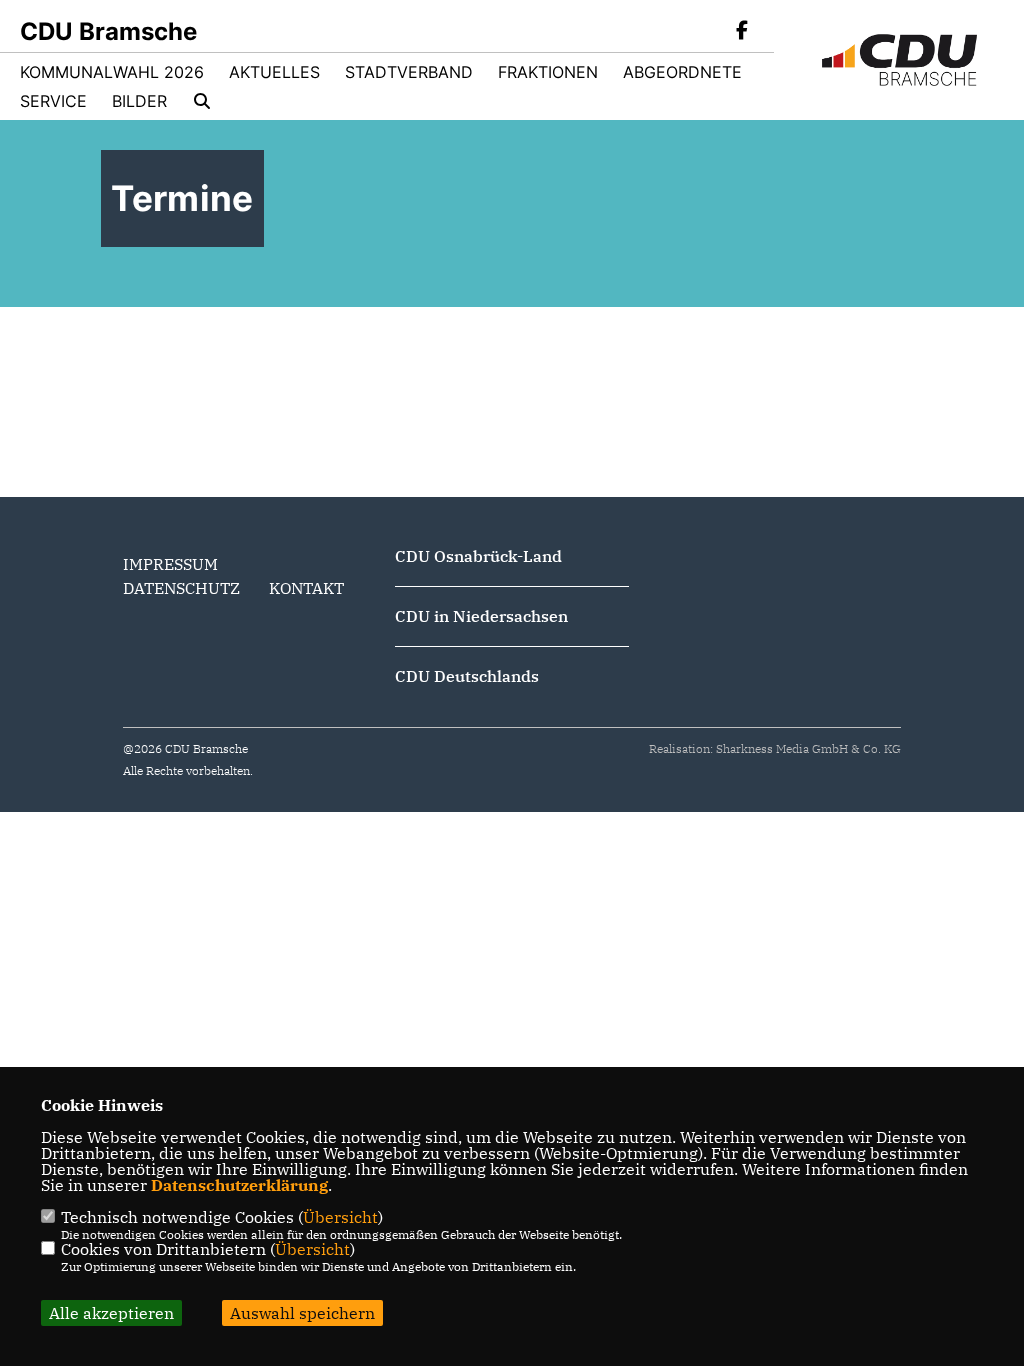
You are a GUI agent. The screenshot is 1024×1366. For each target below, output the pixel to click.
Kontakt (306, 588)
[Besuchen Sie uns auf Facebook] (742, 32)
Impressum (170, 564)
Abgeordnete (682, 72)
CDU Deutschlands (467, 676)
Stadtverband (409, 72)
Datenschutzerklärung (239, 1185)
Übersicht (340, 1217)
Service (53, 101)
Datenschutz (181, 588)
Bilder (139, 101)
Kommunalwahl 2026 (112, 72)
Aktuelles (274, 72)
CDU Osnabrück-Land (478, 556)
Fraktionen (548, 72)
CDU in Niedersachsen (481, 616)
